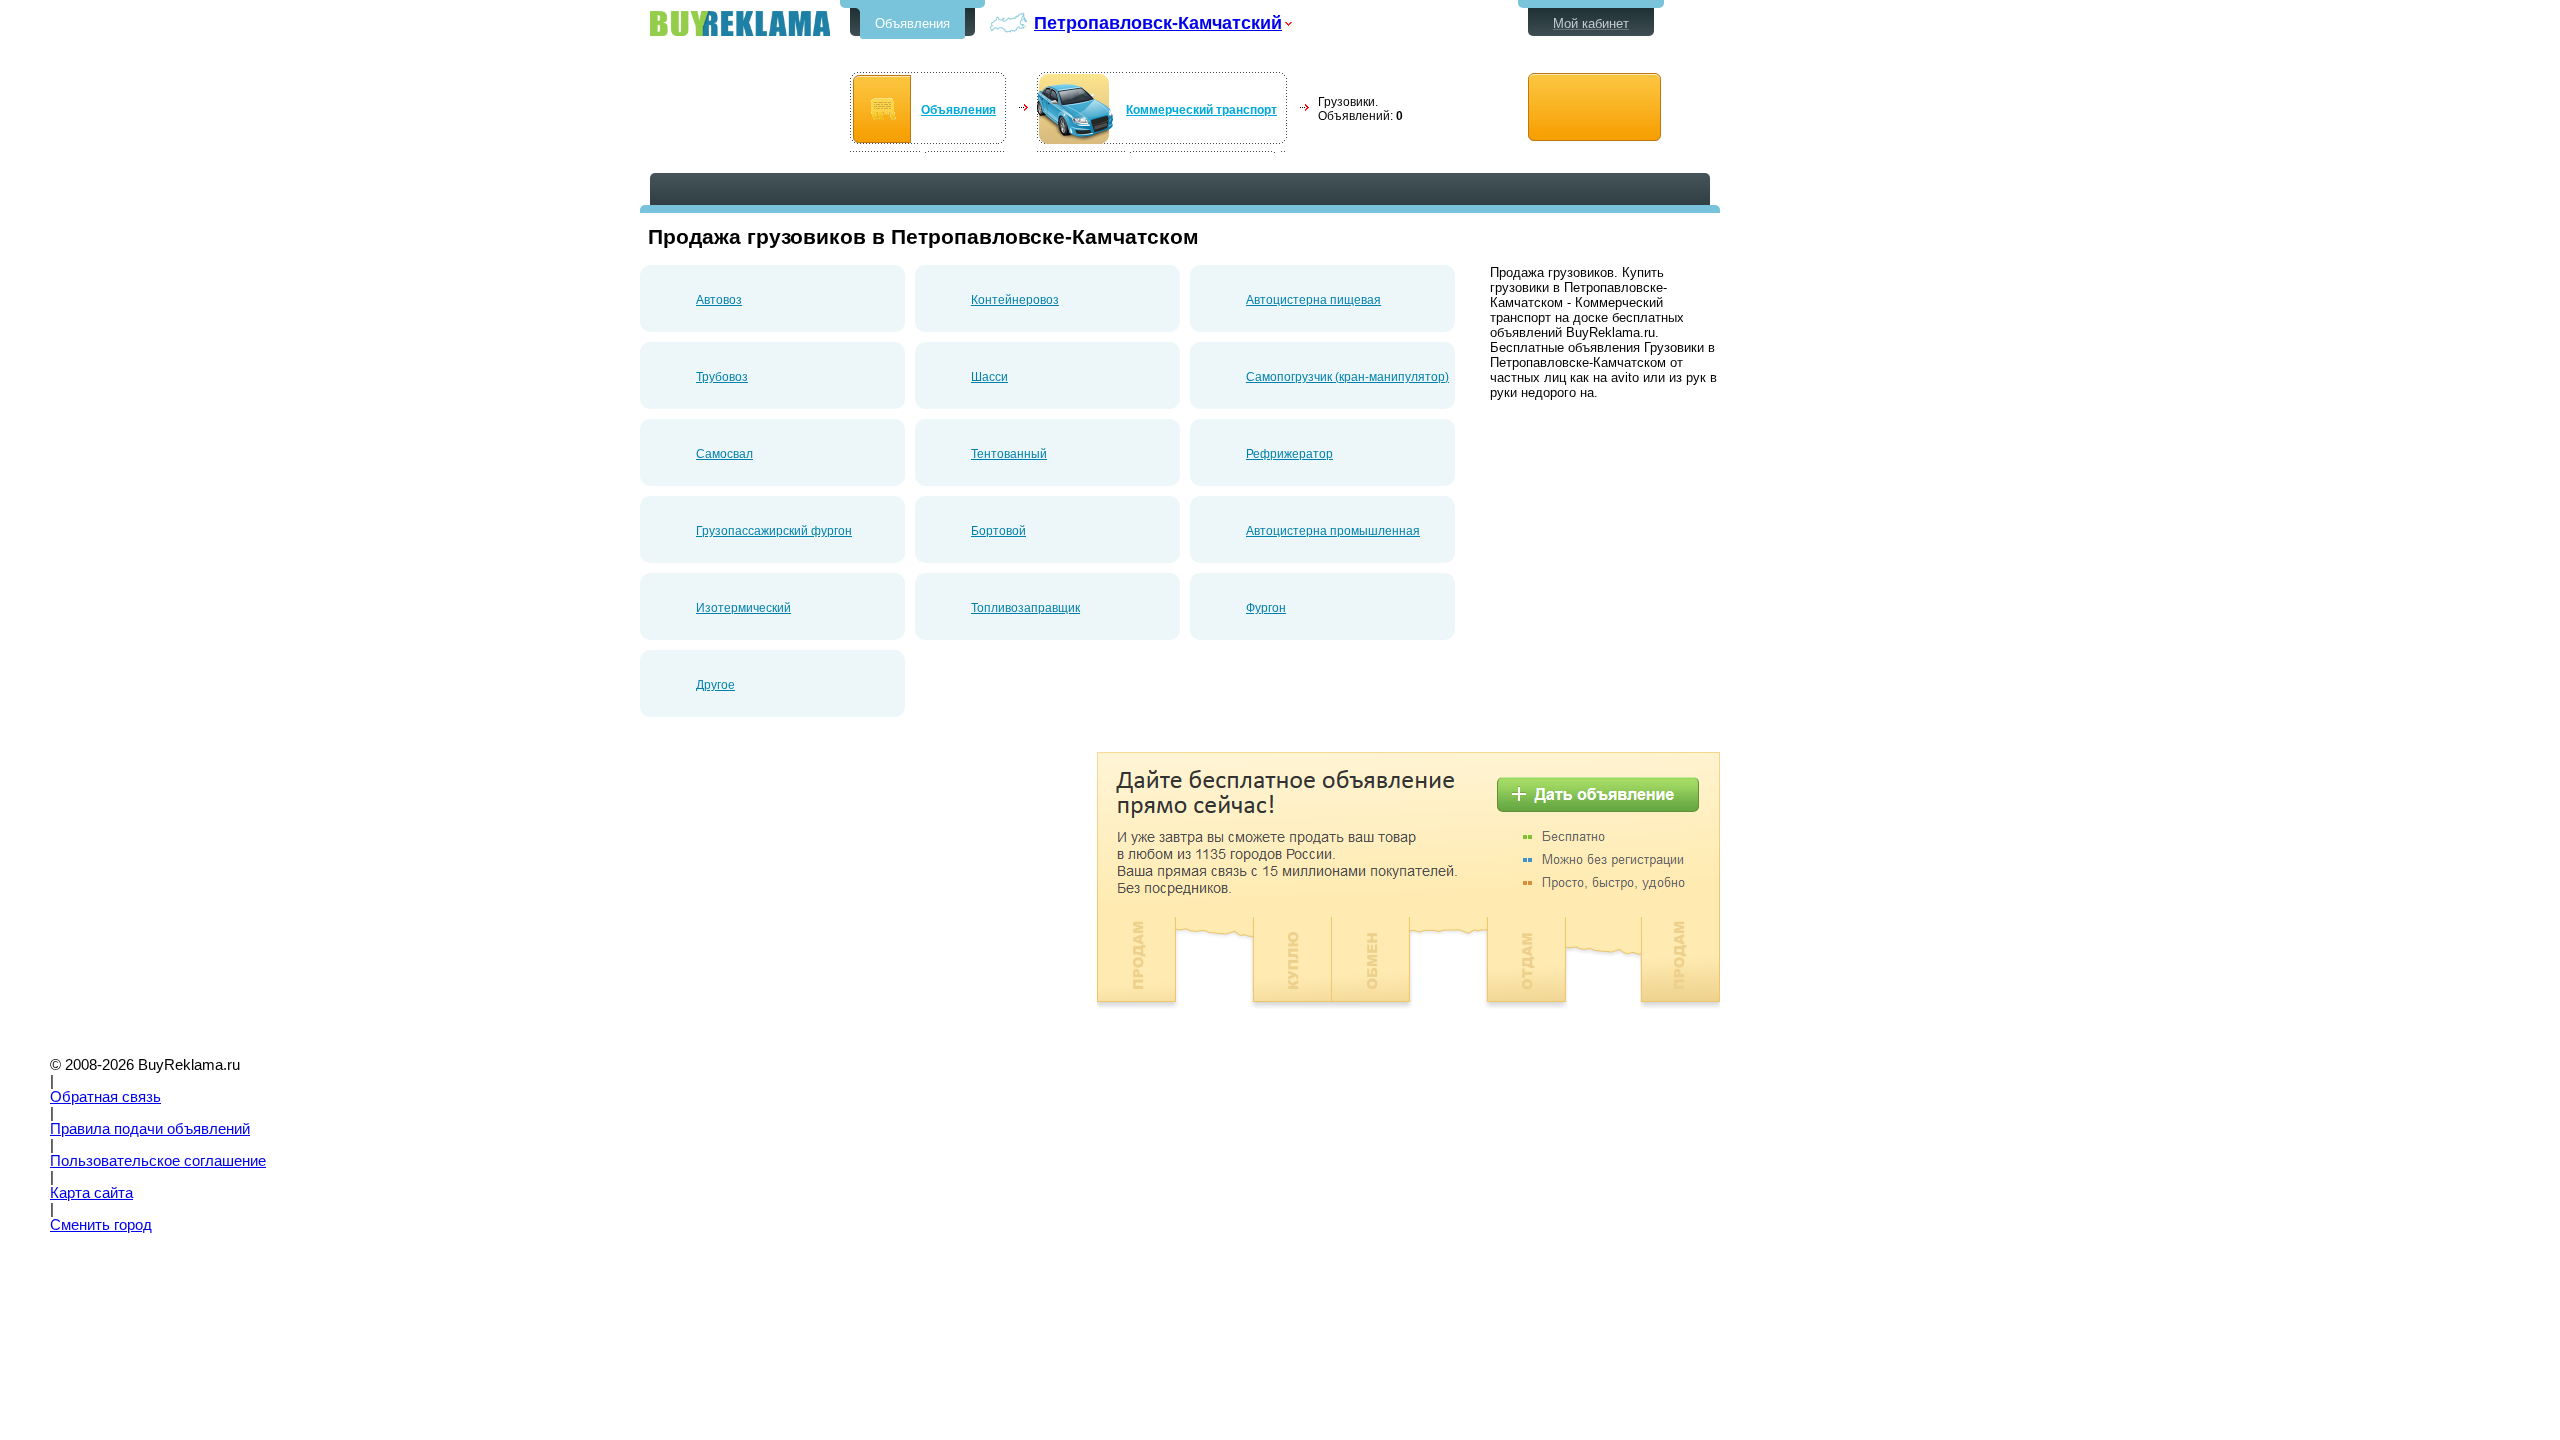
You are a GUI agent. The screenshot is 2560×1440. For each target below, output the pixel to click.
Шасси (989, 377)
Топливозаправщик (1025, 608)
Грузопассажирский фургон (774, 531)
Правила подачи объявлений (150, 1129)
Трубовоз (722, 377)
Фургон (1266, 608)
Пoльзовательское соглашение (158, 1161)
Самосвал (724, 454)
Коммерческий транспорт (1201, 110)
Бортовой (998, 531)
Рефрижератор (1289, 454)
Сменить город (101, 1225)
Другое (715, 685)
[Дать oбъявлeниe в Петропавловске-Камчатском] (1594, 107)
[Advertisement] (808, 892)
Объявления (912, 23)
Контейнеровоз (1015, 300)
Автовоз (719, 300)
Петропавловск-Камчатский (1158, 22)
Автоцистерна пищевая (1313, 300)
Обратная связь (105, 1097)
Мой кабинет (1591, 23)
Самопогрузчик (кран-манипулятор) (1347, 377)
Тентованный (1009, 454)
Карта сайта (91, 1193)
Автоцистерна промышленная (1333, 531)
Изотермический (743, 608)
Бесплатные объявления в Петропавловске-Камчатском (740, 23)
